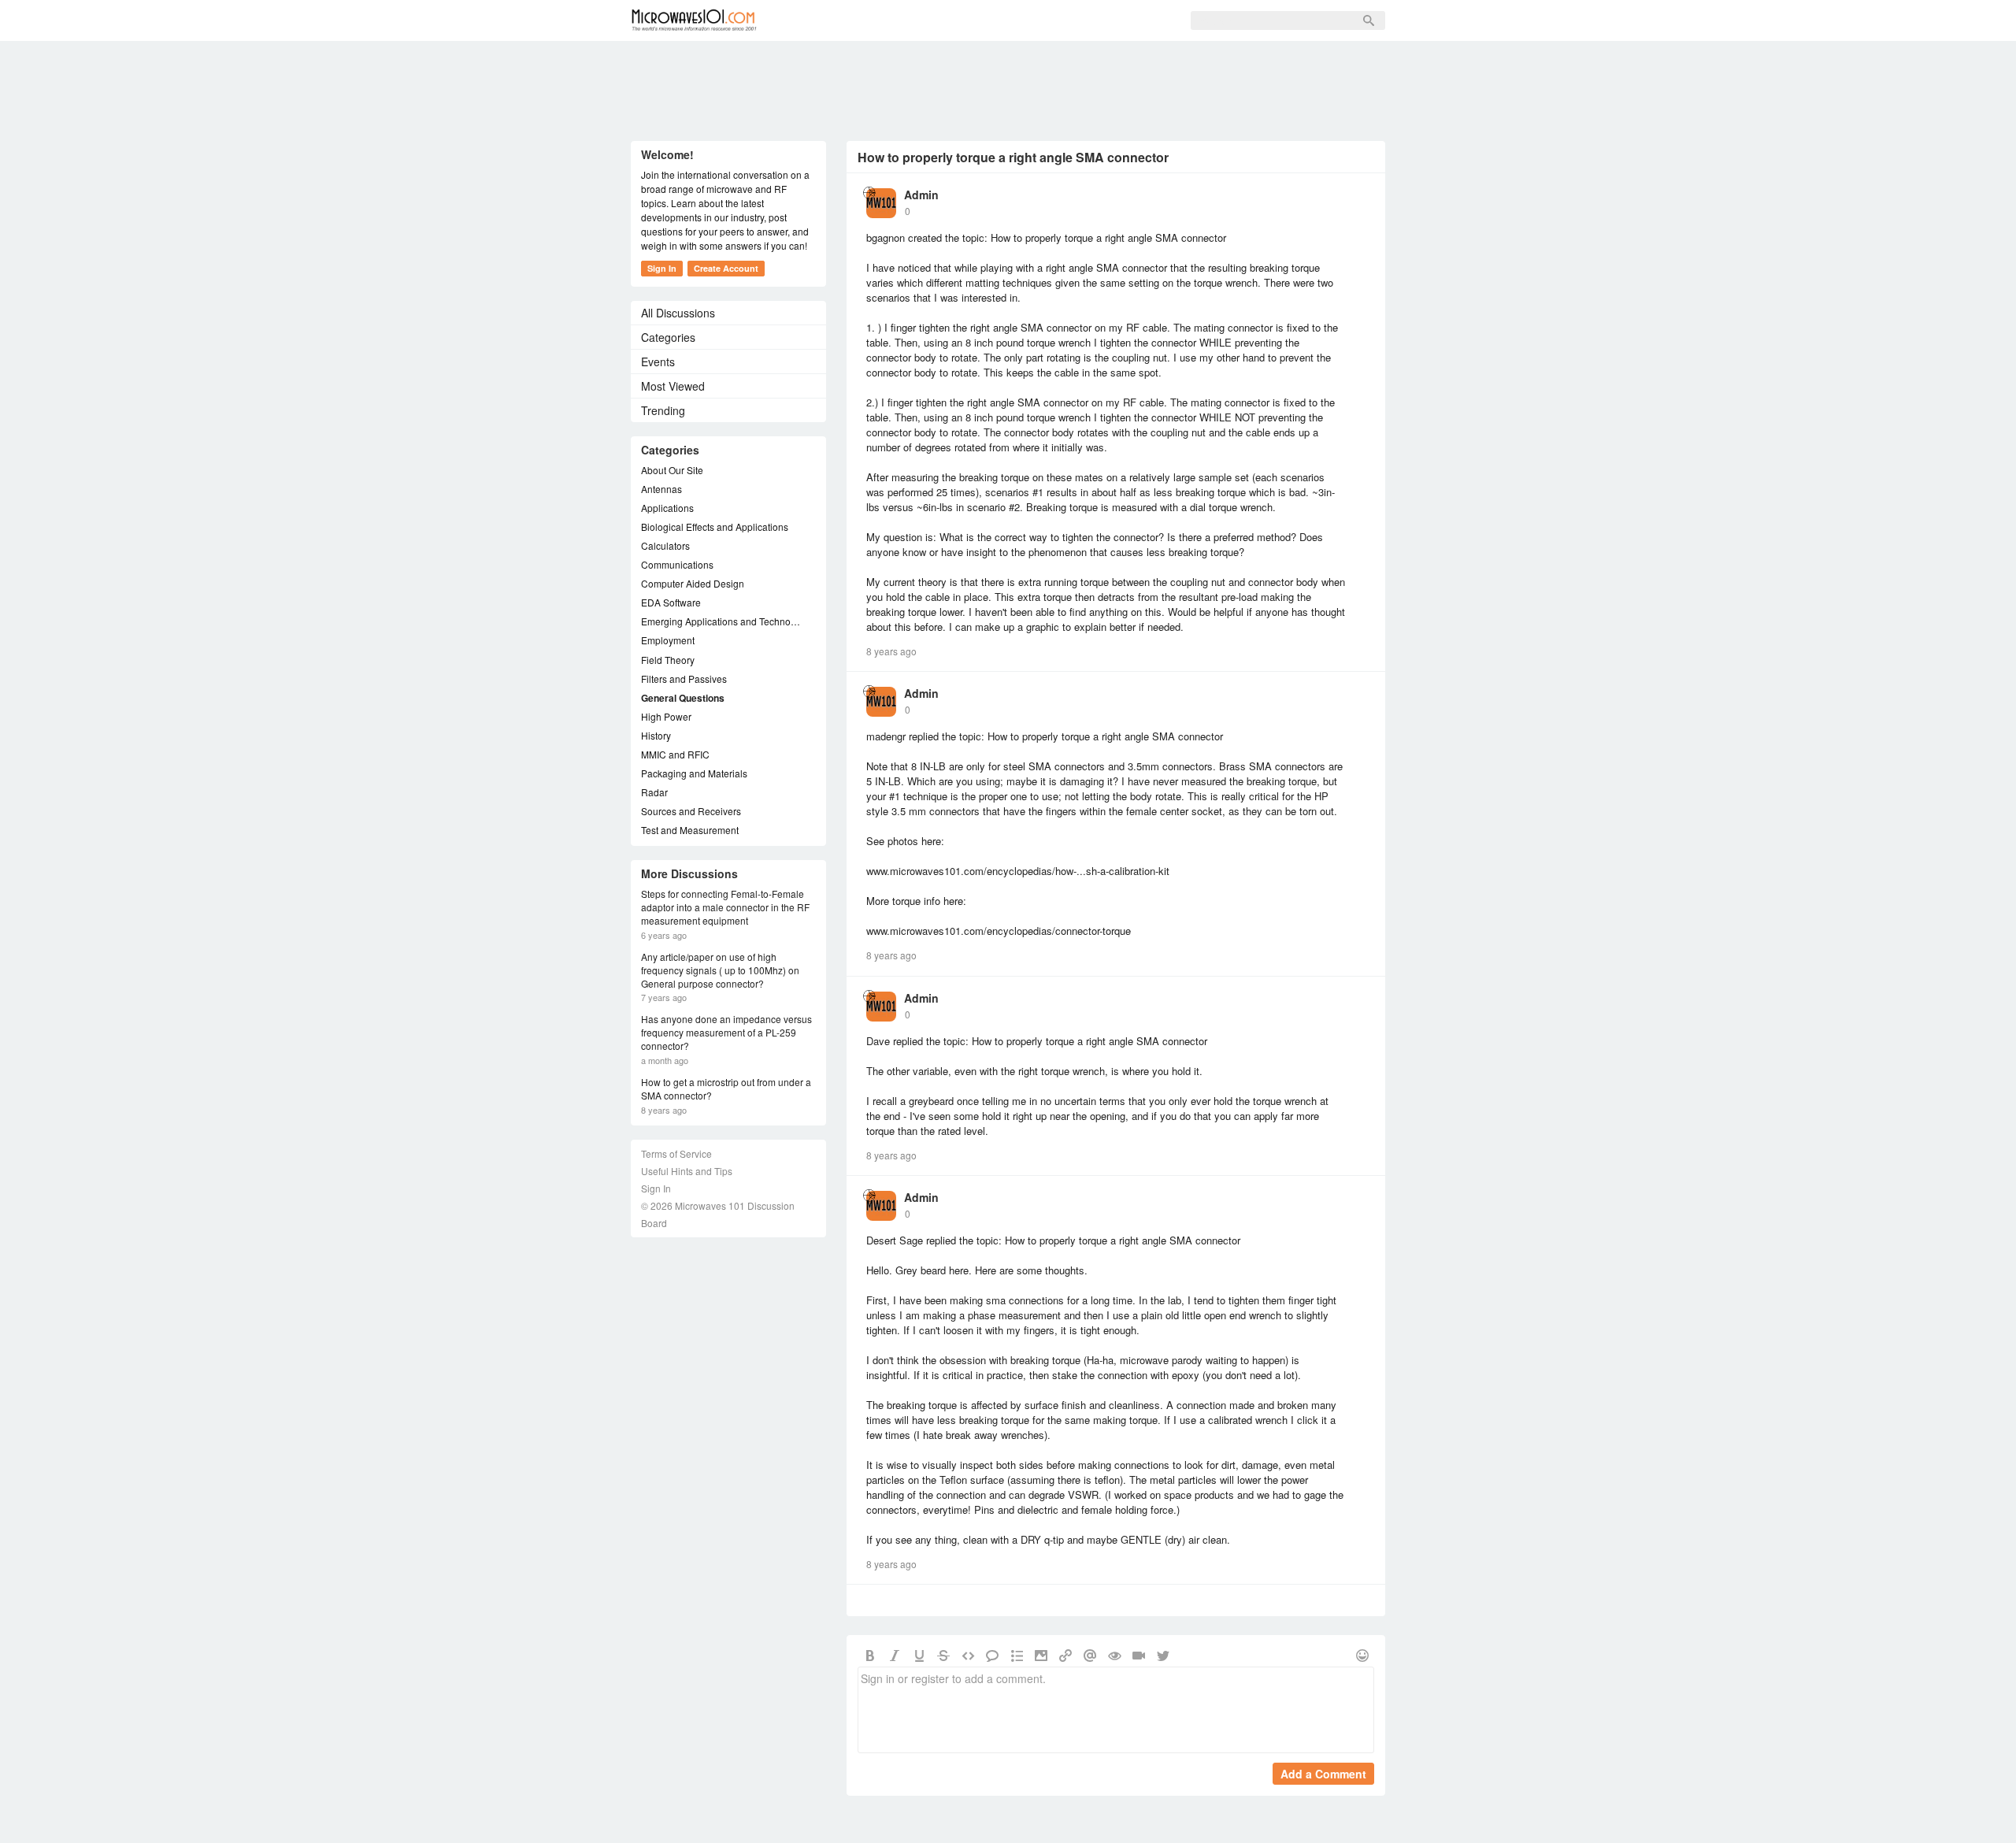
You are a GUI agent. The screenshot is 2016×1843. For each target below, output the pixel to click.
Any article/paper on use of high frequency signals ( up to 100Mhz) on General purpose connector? (720, 970)
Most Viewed (673, 386)
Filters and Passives (684, 679)
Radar (654, 792)
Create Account (726, 268)
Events (658, 362)
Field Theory (668, 660)
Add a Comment (1323, 1774)
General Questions (683, 698)
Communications (677, 564)
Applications (667, 508)
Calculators (665, 545)
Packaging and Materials (694, 773)
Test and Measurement (690, 830)
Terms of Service (676, 1153)
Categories (668, 337)
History (656, 735)
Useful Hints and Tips (687, 1171)
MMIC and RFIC (675, 754)
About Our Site (672, 470)
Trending (663, 410)
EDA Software (671, 602)
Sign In (1017, 20)
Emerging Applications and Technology (721, 621)
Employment (668, 640)
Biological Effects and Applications (715, 527)
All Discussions (678, 313)
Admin (921, 195)
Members (878, 20)
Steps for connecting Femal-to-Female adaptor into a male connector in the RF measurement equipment (725, 907)
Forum (808, 20)
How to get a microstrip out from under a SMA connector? (726, 1089)
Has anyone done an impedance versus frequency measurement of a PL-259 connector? (726, 1033)
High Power (666, 716)
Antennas (661, 489)
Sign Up (951, 20)
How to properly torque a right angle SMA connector (1013, 157)
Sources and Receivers (691, 811)
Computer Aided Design (693, 583)
